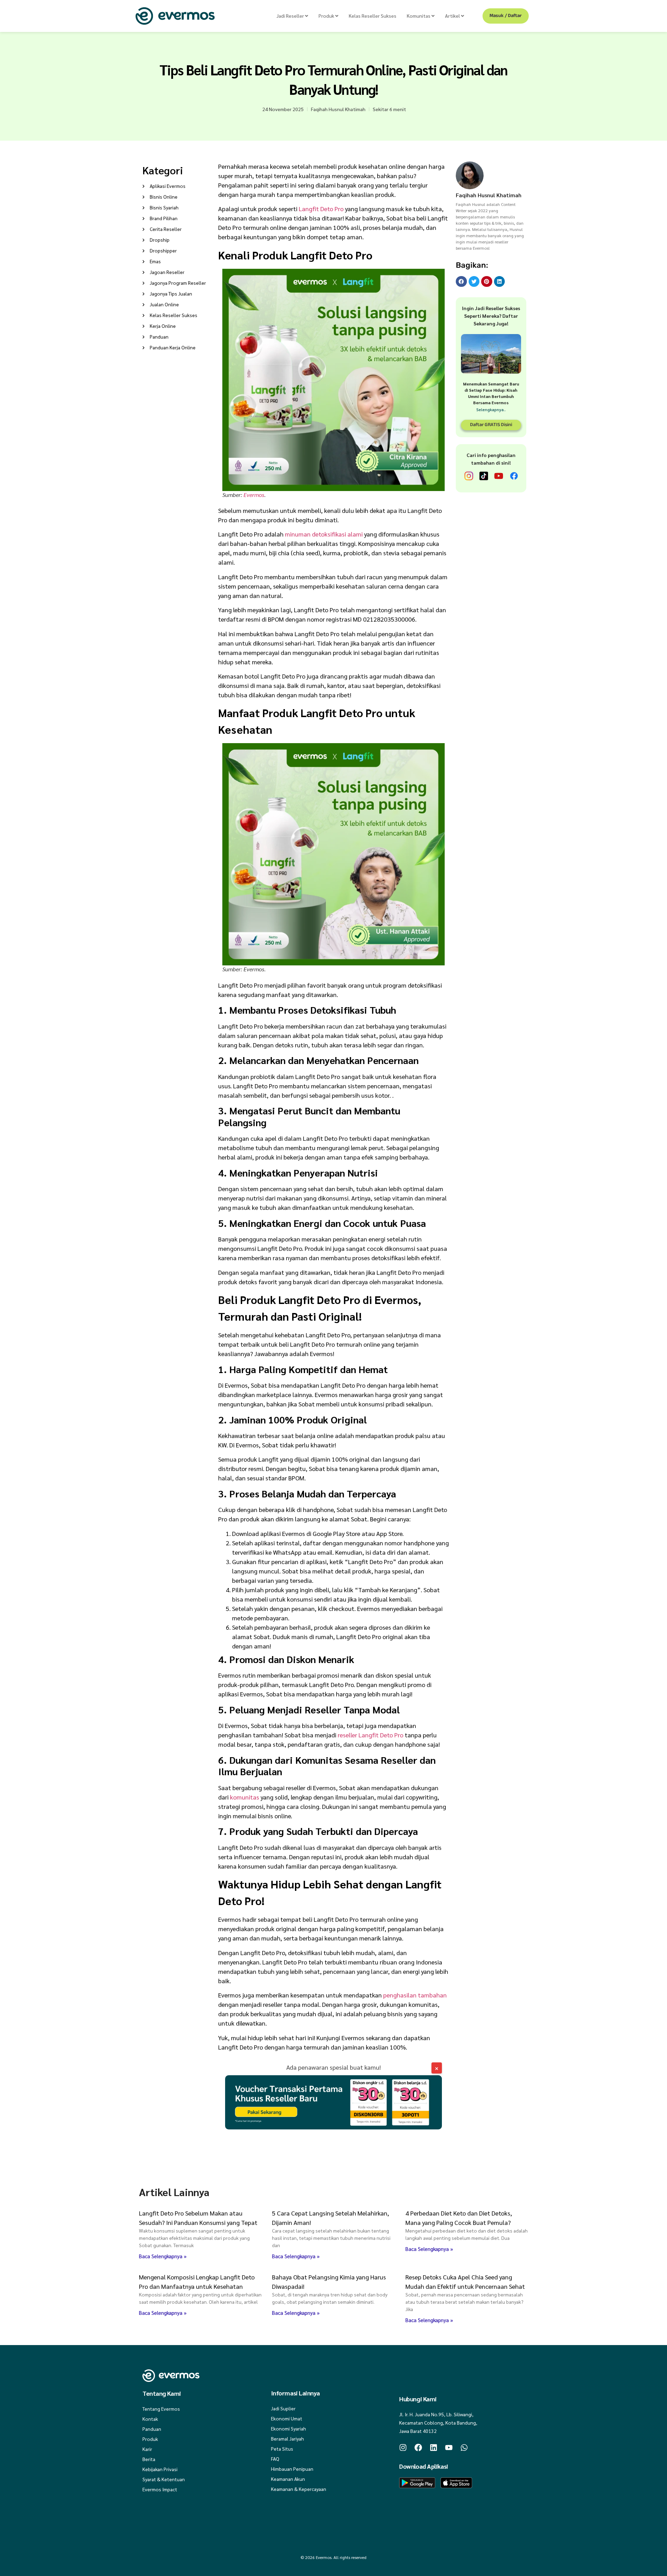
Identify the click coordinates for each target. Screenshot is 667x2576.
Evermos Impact (160, 2489)
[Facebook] (418, 2448)
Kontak (150, 2419)
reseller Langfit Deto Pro (370, 1735)
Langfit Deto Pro (321, 209)
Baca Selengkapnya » (163, 2256)
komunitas (245, 1797)
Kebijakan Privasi (160, 2469)
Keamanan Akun (288, 2479)
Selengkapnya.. (491, 409)
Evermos (254, 495)
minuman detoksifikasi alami (324, 534)
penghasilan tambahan (415, 1995)
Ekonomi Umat (287, 2418)
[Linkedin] (434, 2448)
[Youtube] (449, 2448)
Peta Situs (282, 2449)
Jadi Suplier (283, 2408)
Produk (150, 2439)
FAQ (275, 2459)
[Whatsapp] (464, 2448)
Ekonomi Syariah (289, 2428)
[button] (461, 282)
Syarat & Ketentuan (164, 2479)
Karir (147, 2449)
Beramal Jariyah (287, 2438)
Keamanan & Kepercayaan (299, 2489)
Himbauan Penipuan (292, 2469)
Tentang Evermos (161, 2409)
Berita (149, 2459)
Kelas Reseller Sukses (373, 16)
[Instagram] (403, 2448)
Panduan (152, 2429)
